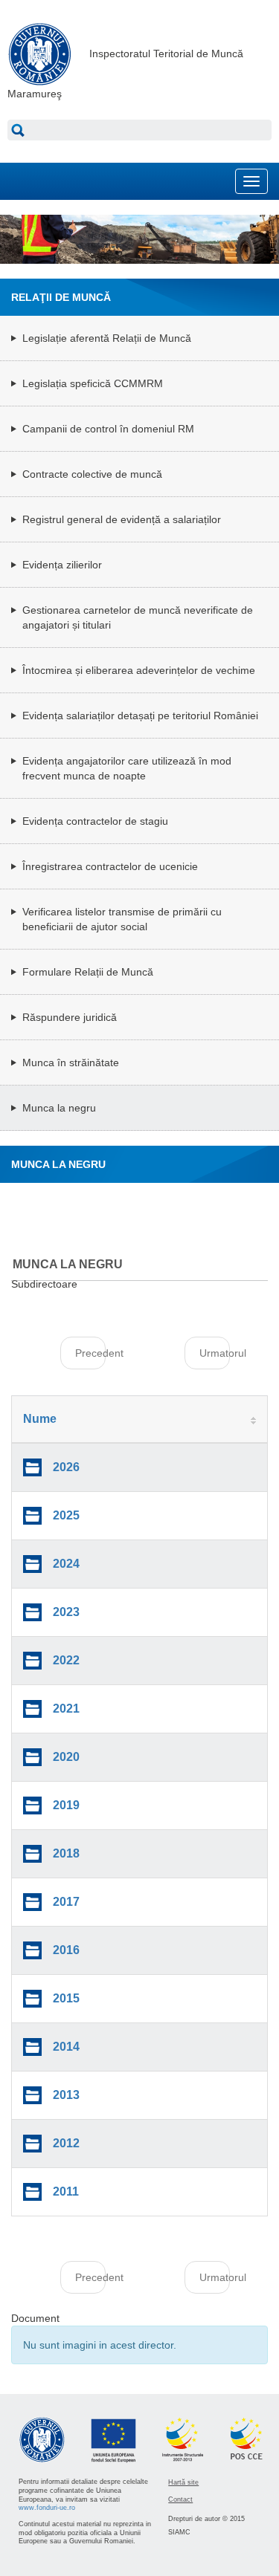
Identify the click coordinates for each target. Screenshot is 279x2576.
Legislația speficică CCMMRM (93, 383)
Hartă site (183, 2482)
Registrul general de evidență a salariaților (122, 519)
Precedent (90, 1353)
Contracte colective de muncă (92, 474)
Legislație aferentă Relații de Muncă (107, 338)
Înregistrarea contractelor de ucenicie (110, 866)
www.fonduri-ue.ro (47, 2508)
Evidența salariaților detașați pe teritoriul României (140, 716)
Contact (180, 2499)
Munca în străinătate (71, 1062)
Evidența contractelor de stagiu (95, 821)
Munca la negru (59, 1108)
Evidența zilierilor (62, 565)
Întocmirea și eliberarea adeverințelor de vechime (139, 670)
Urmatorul (215, 1353)
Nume (40, 1419)
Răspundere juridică (70, 1017)
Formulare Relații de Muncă (88, 972)
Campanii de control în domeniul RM (108, 429)
